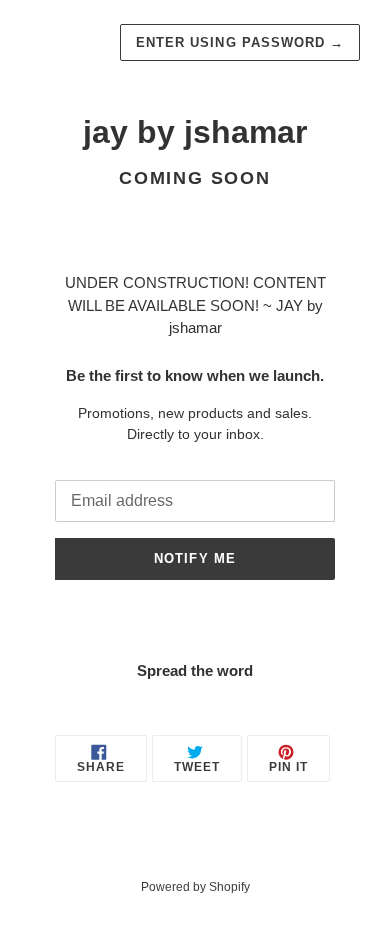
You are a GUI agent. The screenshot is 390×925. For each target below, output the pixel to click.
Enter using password (240, 42)
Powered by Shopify (195, 887)
